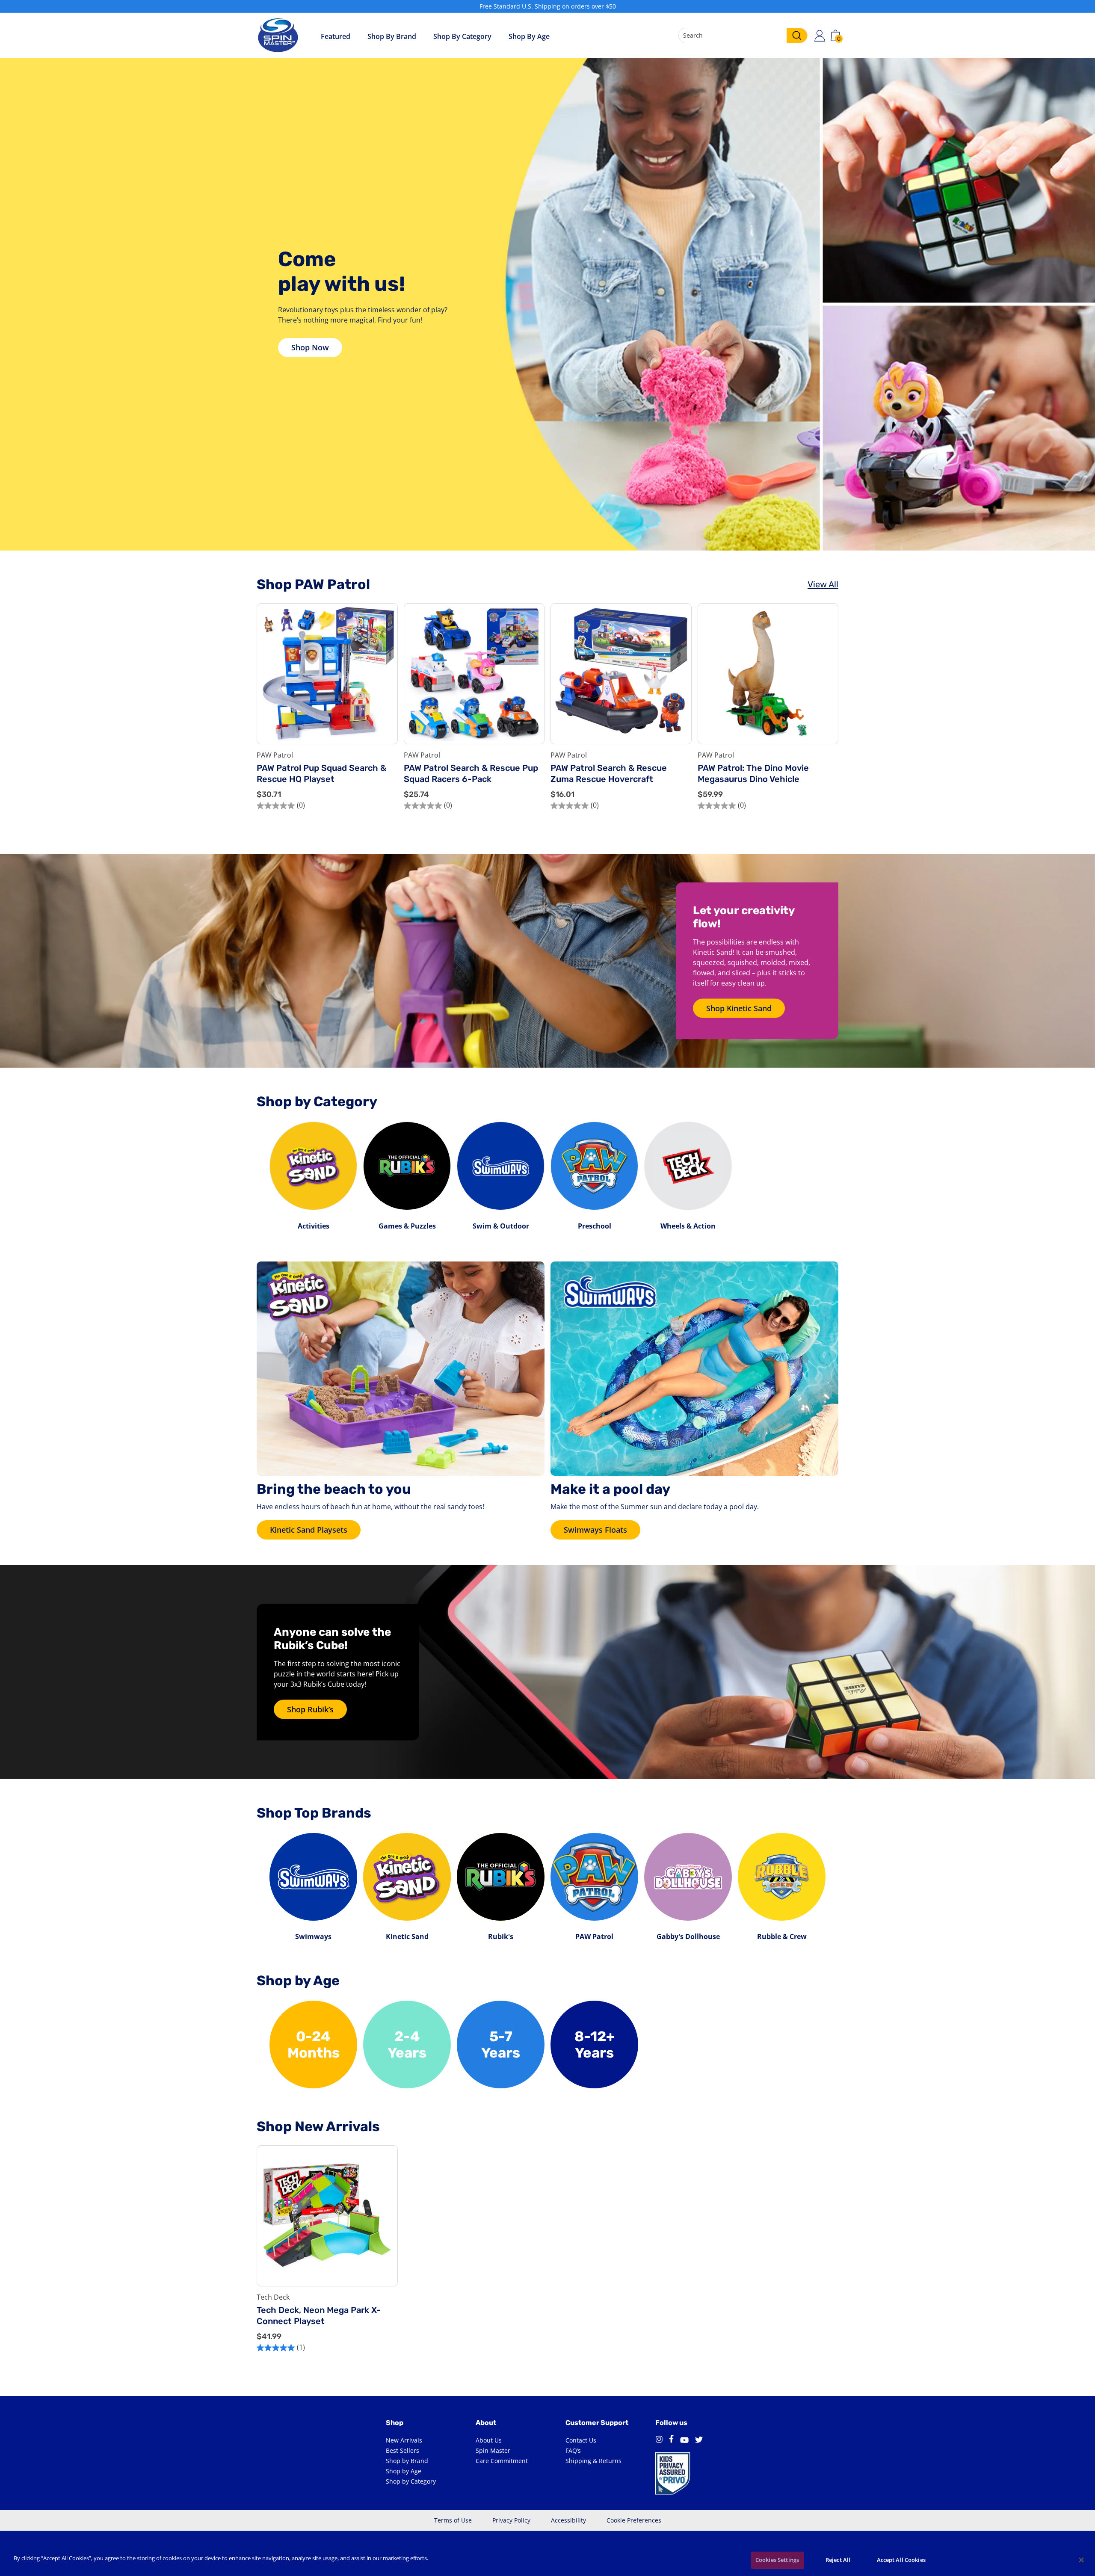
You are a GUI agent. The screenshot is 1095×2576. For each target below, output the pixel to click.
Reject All (838, 2560)
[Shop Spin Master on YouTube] (684, 2440)
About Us (489, 2440)
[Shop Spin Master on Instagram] (659, 2440)
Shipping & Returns (593, 2461)
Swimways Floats (595, 1530)
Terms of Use (453, 2520)
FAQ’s (573, 2450)
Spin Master (493, 2450)
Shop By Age (529, 36)
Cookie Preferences (634, 2520)
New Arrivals (404, 2440)
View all (823, 584)
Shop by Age (404, 2471)
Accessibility (568, 2520)
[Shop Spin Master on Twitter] (699, 2440)
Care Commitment (502, 2461)
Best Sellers (402, 2450)
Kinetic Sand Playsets (309, 1530)
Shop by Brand (392, 36)
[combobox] (743, 36)
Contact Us (581, 2440)
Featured (336, 36)
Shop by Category (462, 36)
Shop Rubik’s (310, 1709)
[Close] (1081, 2560)
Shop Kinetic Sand (739, 1008)
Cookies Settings (777, 2560)
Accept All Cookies (901, 2560)
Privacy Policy (511, 2520)
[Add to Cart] (385, 711)
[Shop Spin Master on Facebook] (671, 2440)
